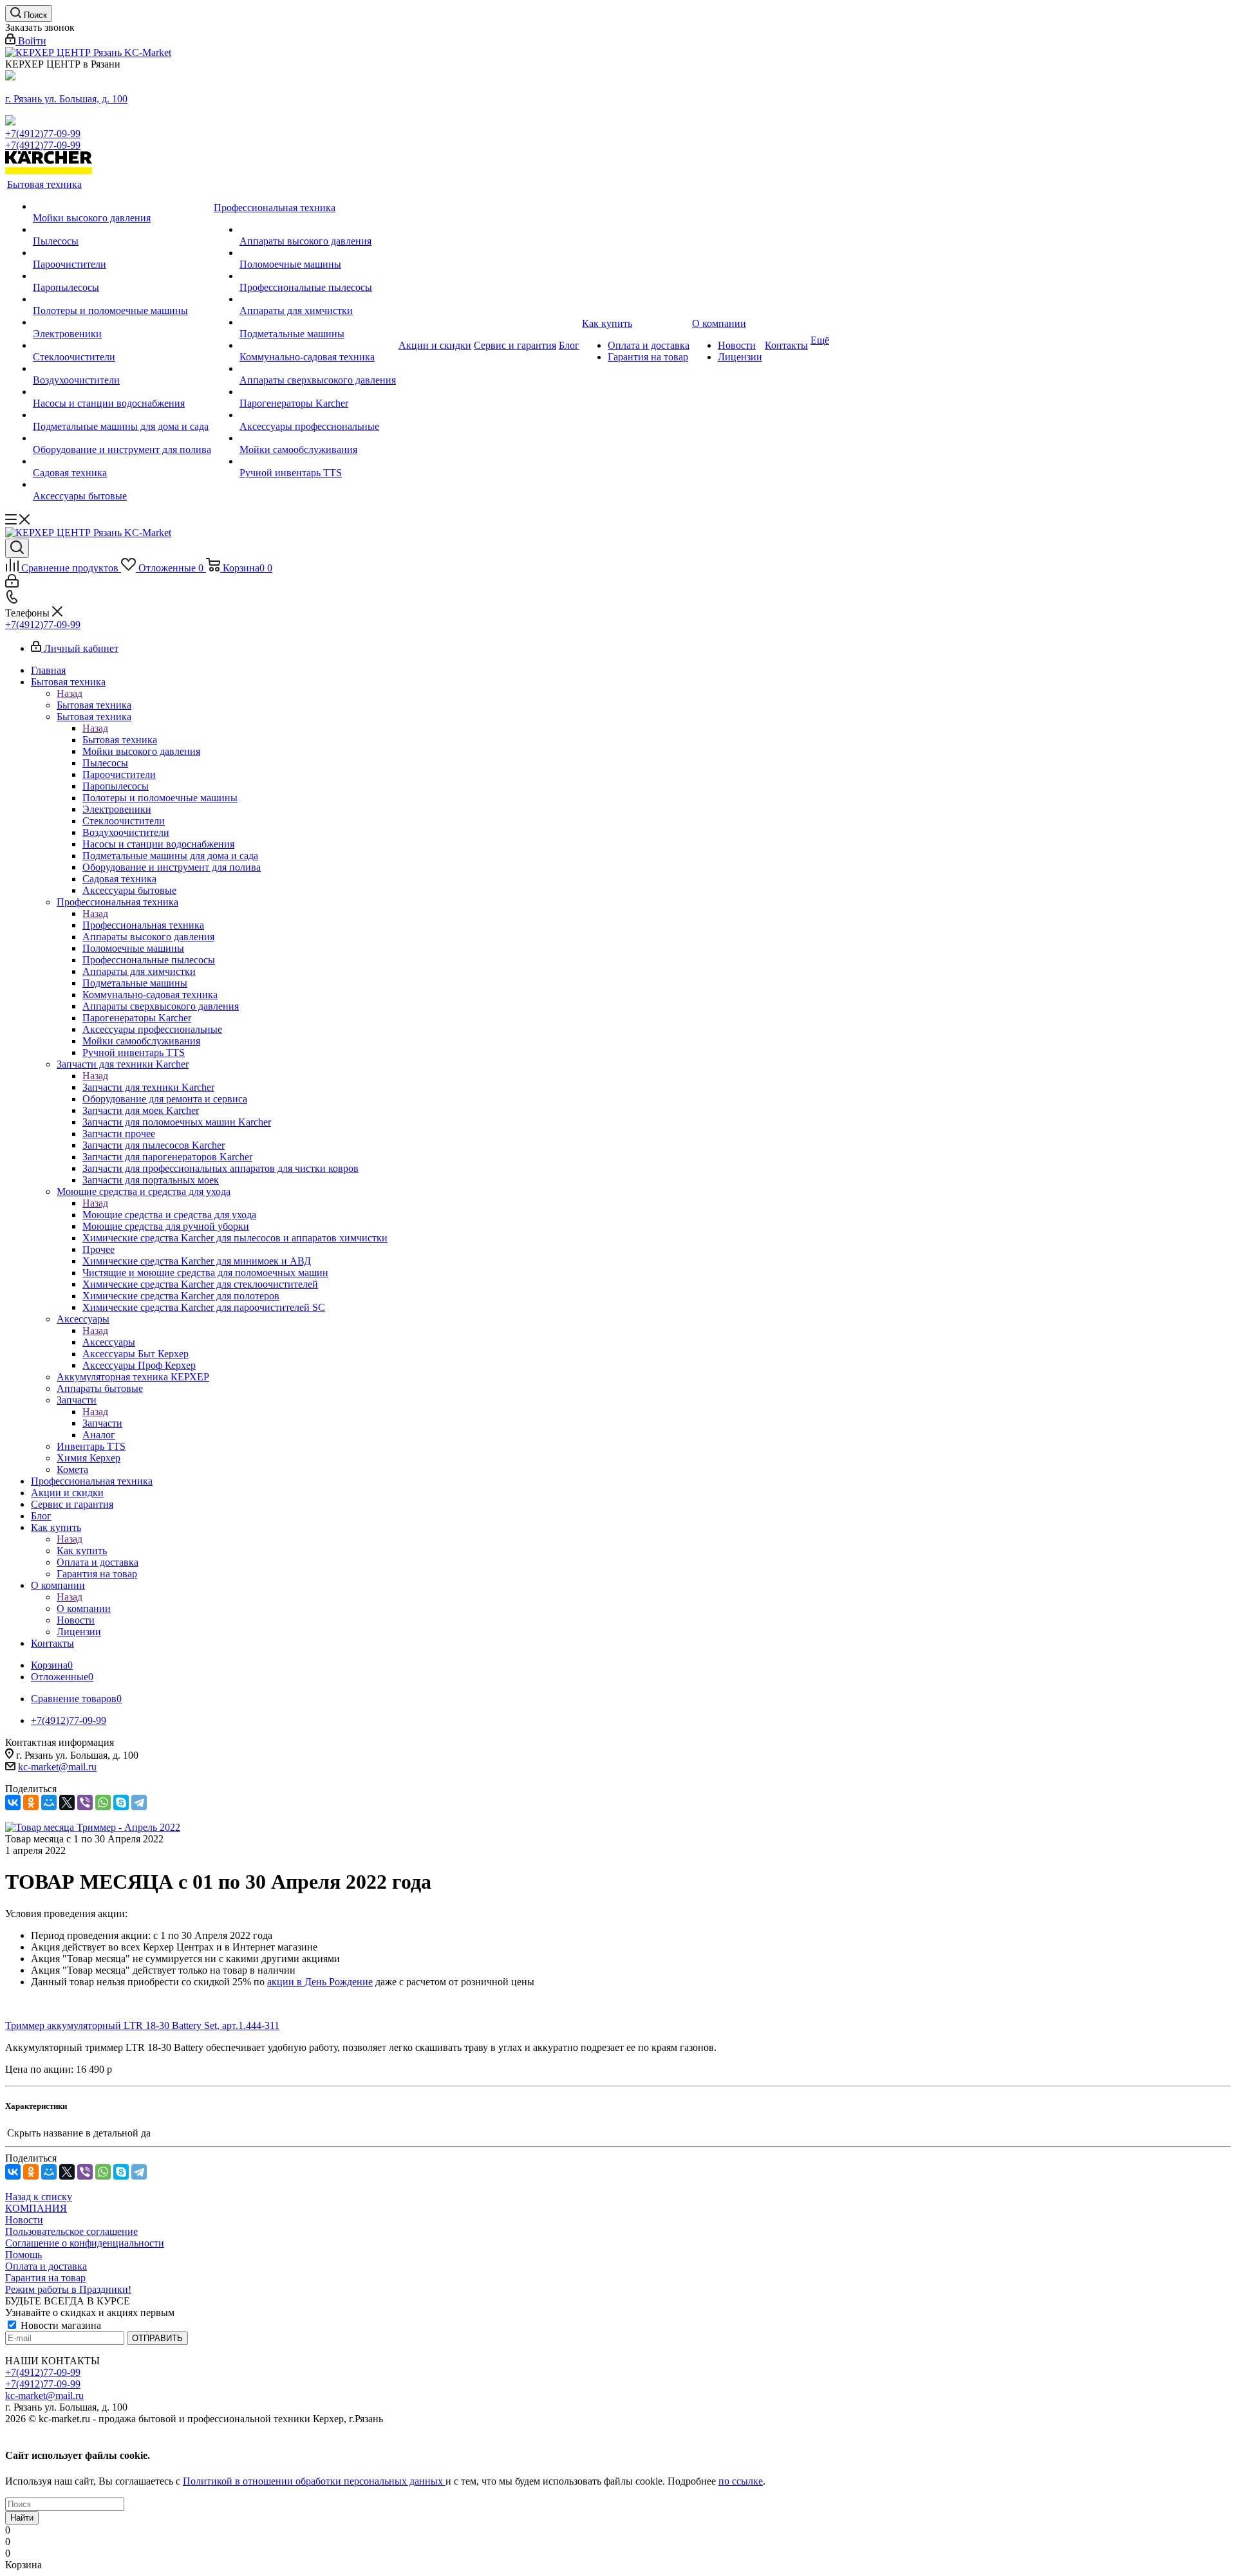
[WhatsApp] (103, 1802)
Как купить (82, 1551)
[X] (67, 1802)
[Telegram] (139, 1802)
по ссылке (741, 2481)
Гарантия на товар (45, 2278)
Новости (24, 2220)
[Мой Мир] (49, 1802)
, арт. (228, 2025)
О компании (84, 1608)
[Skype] (121, 1802)
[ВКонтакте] (13, 1802)
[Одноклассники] (31, 1802)
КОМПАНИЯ (36, 2208)
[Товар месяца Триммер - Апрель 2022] (93, 1827)
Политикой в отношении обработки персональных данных (314, 2481)
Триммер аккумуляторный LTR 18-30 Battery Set (111, 2025)
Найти (22, 2518)
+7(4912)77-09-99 (43, 134)
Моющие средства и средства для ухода (169, 1215)
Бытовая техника (94, 705)
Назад (70, 693)
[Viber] (85, 1802)
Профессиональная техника (143, 925)
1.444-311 (259, 2025)
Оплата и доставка (46, 2266)
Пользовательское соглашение (71, 2231)
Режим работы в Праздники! (68, 2289)
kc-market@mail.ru (57, 1767)
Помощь (23, 2255)
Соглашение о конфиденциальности (85, 2243)
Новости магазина (60, 2325)
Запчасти (102, 1423)
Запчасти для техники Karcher (148, 1087)
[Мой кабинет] (12, 584)
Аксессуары (109, 1342)
